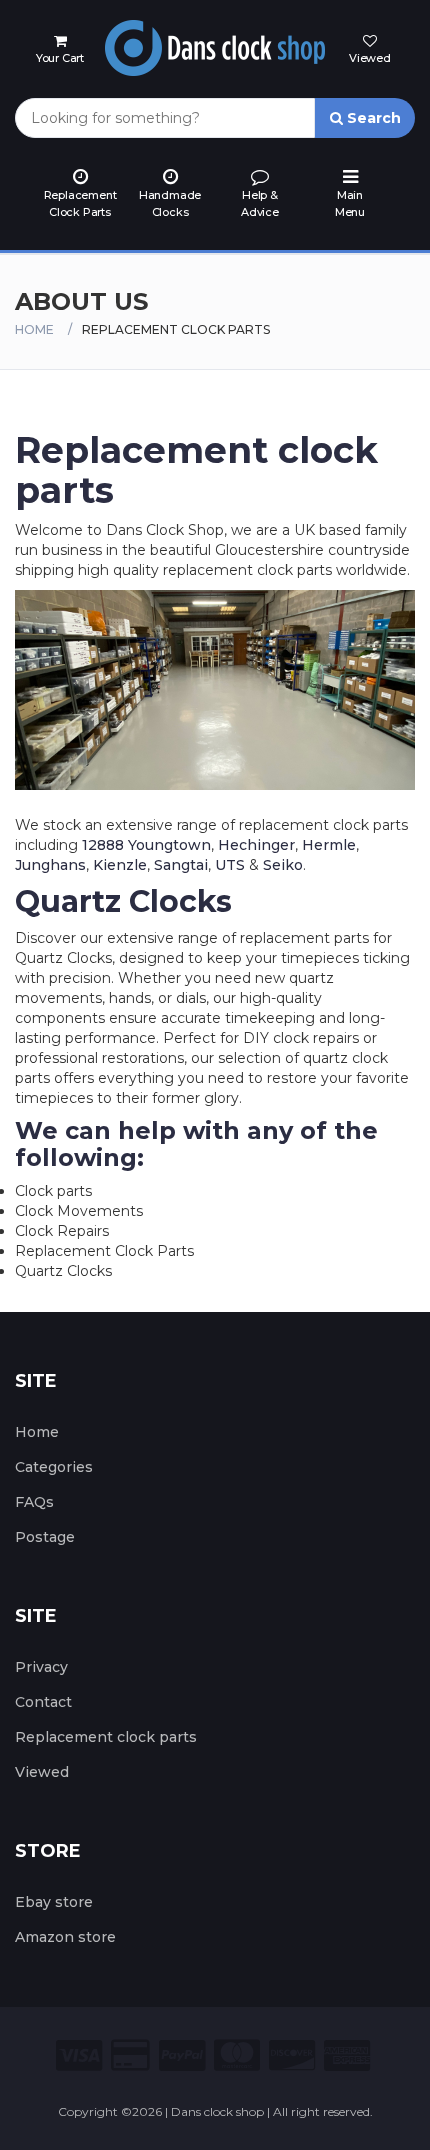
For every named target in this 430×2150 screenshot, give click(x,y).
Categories (54, 1467)
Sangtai (181, 865)
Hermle (329, 845)
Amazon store (65, 1937)
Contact (43, 1702)
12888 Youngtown (146, 845)
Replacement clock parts (106, 1737)
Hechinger (256, 845)
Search (372, 118)
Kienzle (120, 865)
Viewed (42, 1772)
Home (34, 329)
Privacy (41, 1667)
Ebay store (54, 1902)
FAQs (34, 1502)
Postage (45, 1537)
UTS (230, 865)
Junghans (50, 865)
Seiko (283, 865)
